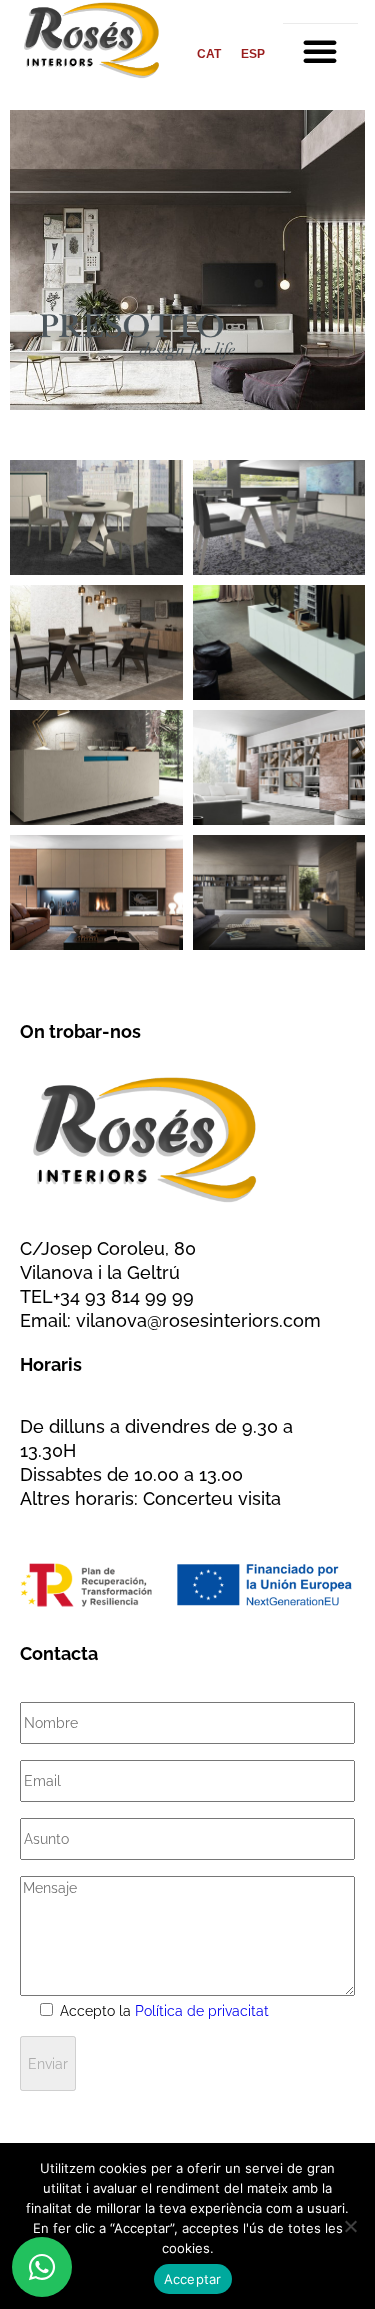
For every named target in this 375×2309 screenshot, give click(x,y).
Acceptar (193, 2279)
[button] (320, 51)
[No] (350, 2226)
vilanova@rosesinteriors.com (198, 1320)
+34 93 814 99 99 (123, 1296)
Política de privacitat (202, 2011)
